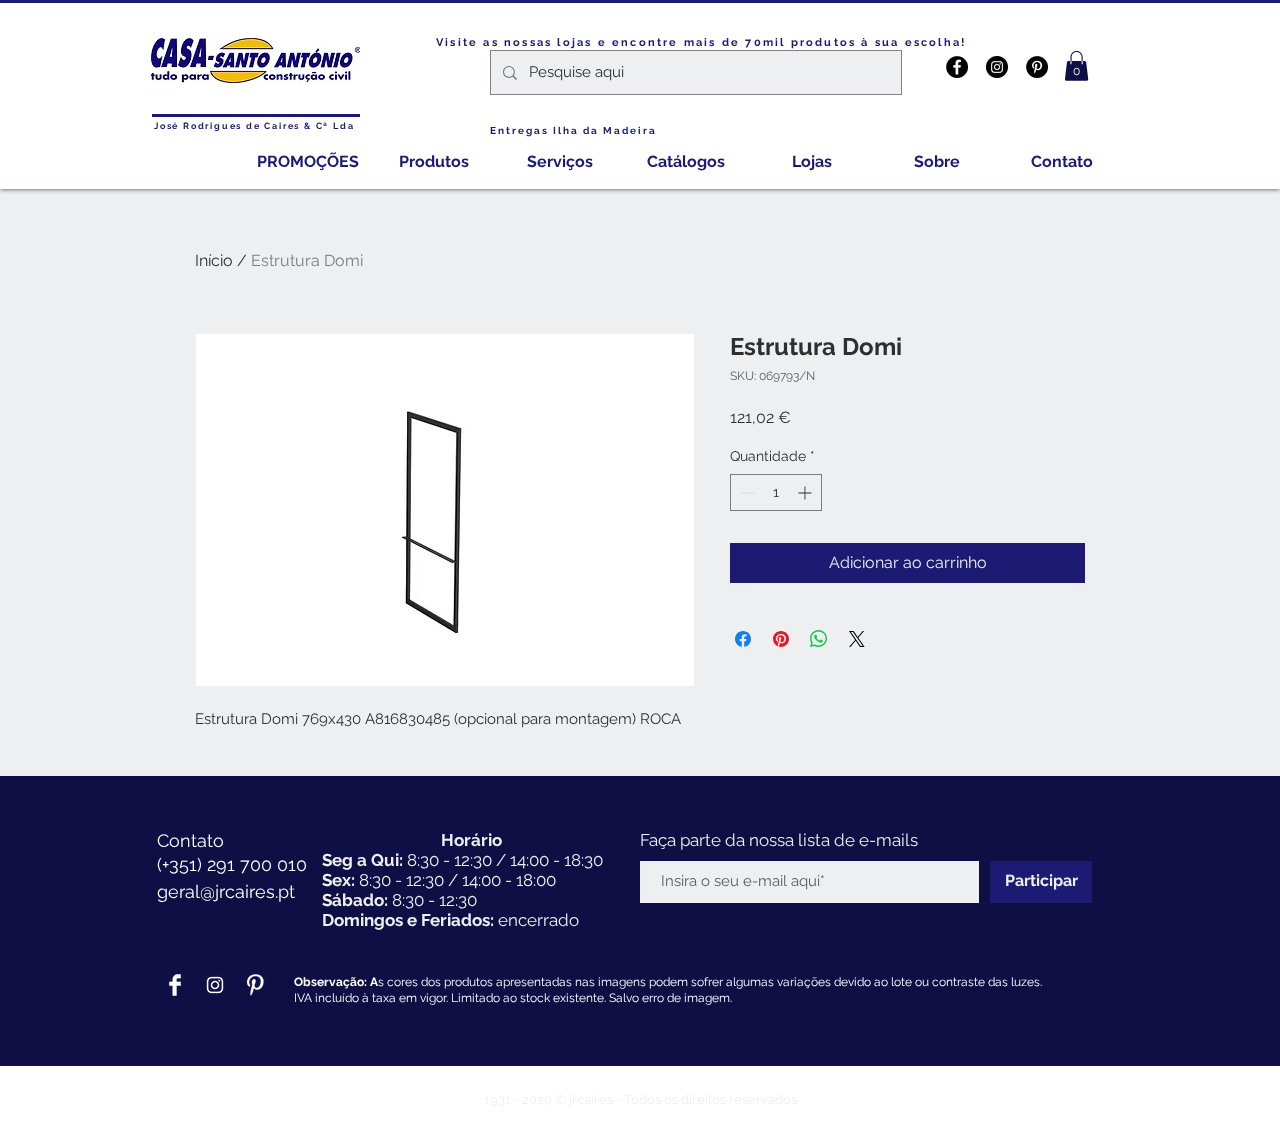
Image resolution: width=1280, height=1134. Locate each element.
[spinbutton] (776, 492)
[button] (1076, 66)
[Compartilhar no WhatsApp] (819, 639)
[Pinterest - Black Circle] (1037, 67)
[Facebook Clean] (175, 985)
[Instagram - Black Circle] (997, 67)
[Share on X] (857, 639)
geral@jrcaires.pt (226, 891)
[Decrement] (745, 492)
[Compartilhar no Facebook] (743, 639)
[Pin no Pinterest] (781, 639)
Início (214, 260)
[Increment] (806, 492)
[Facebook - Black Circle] (957, 67)
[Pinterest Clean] (255, 985)
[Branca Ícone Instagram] (215, 985)
